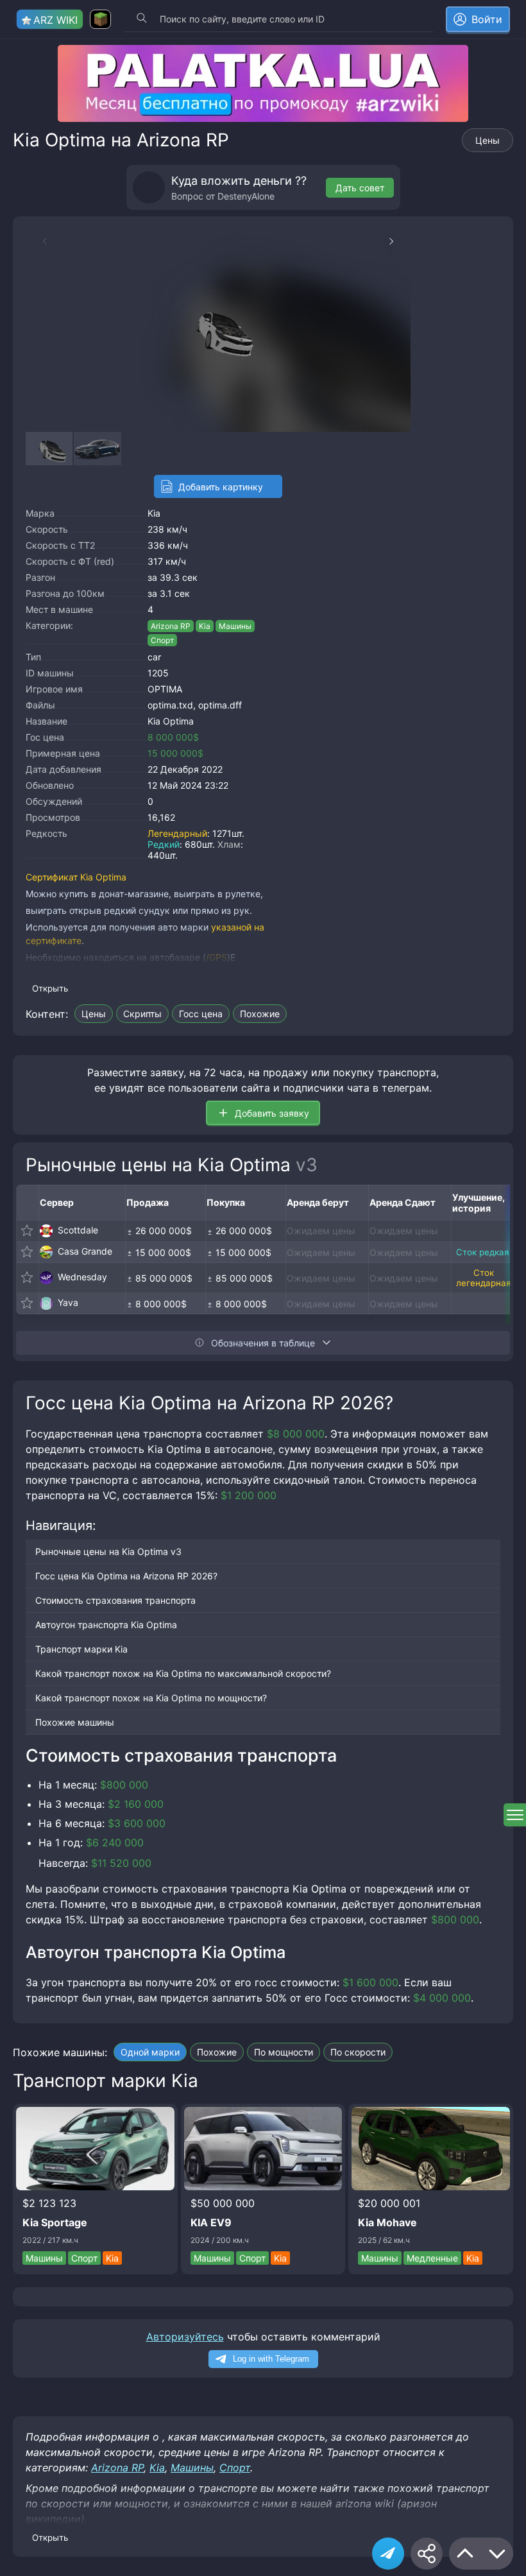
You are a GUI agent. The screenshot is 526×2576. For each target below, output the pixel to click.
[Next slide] (398, 241)
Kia (154, 513)
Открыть (50, 988)
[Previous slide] (38, 241)
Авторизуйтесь (185, 2337)
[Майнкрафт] (100, 19)
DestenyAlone (246, 196)
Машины (235, 626)
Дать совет (360, 188)
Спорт (162, 640)
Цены (488, 140)
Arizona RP (171, 626)
